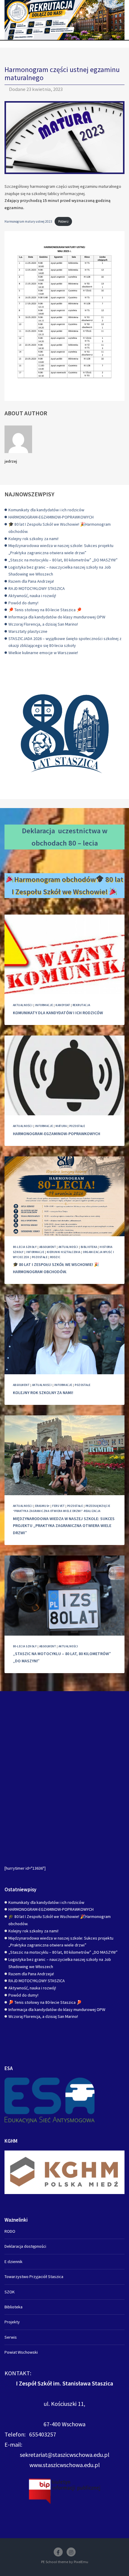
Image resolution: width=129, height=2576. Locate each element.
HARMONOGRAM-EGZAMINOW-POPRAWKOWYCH (51, 517)
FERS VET (58, 1506)
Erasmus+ (42, 1506)
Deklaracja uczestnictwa (61, 831)
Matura (61, 1126)
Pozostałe (77, 1126)
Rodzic (55, 1257)
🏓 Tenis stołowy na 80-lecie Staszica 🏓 (45, 610)
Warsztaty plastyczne (28, 631)
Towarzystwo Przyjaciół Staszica (34, 2277)
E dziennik (13, 2262)
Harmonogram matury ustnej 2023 (28, 221)
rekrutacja (81, 1005)
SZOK (10, 2292)
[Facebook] (58, 2552)
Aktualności (23, 1005)
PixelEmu (81, 2562)
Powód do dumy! (23, 603)
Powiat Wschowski (21, 2352)
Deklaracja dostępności (25, 2246)
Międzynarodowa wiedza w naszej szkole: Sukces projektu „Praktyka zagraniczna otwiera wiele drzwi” (64, 1526)
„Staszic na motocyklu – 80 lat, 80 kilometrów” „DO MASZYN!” (63, 560)
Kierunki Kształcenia (64, 1252)
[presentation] (64, 955)
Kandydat (63, 1005)
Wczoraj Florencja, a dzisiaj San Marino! (43, 624)
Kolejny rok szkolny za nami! (33, 539)
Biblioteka (89, 1247)
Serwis (11, 2337)
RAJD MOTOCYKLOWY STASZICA (37, 588)
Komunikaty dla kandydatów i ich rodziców (46, 510)
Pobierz (63, 221)
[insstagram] (71, 2552)
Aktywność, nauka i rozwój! (32, 596)
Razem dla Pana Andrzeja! (31, 581)
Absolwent (48, 1247)
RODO (10, 2231)
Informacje (44, 1005)
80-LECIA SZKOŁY (25, 1247)
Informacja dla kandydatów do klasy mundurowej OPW (57, 617)
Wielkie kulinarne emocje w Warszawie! (43, 653)
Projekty (12, 2322)
